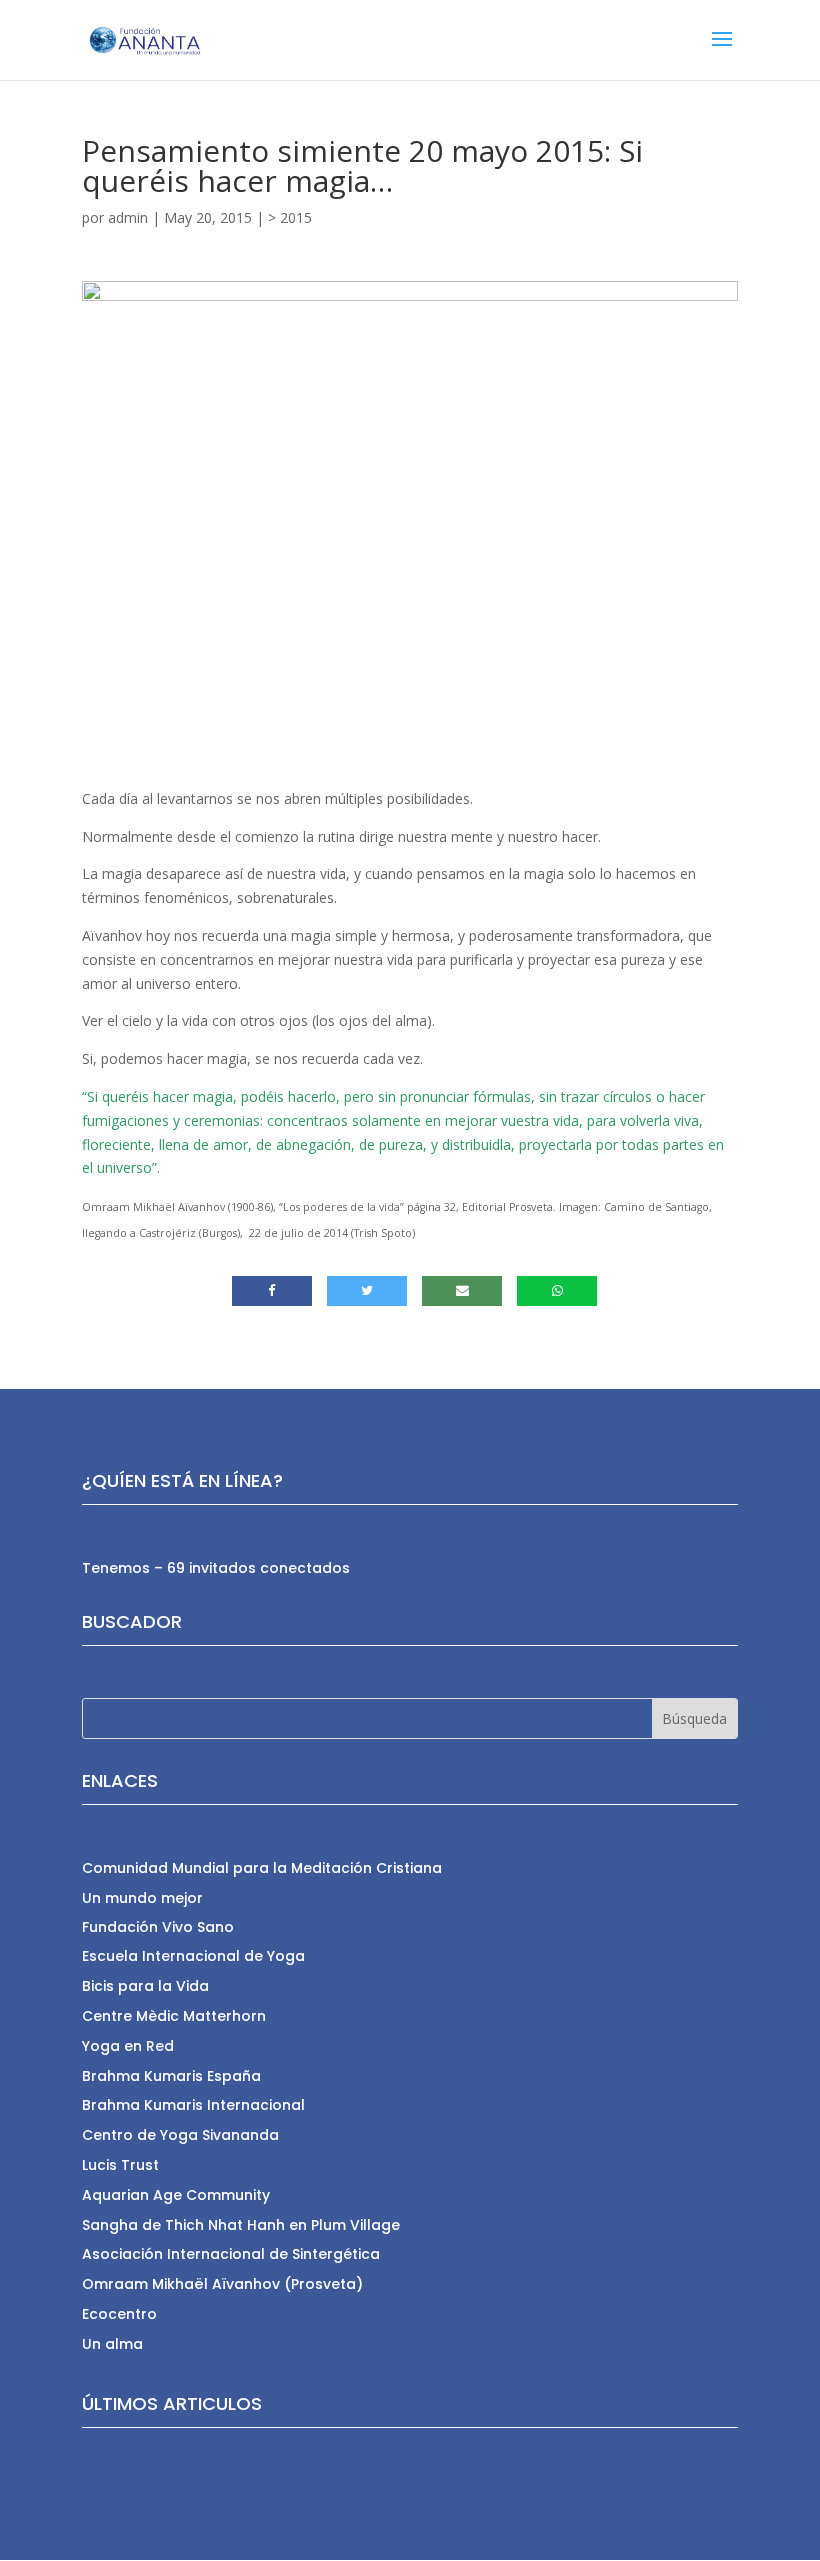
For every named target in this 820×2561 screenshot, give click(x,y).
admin (128, 217)
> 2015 (290, 217)
